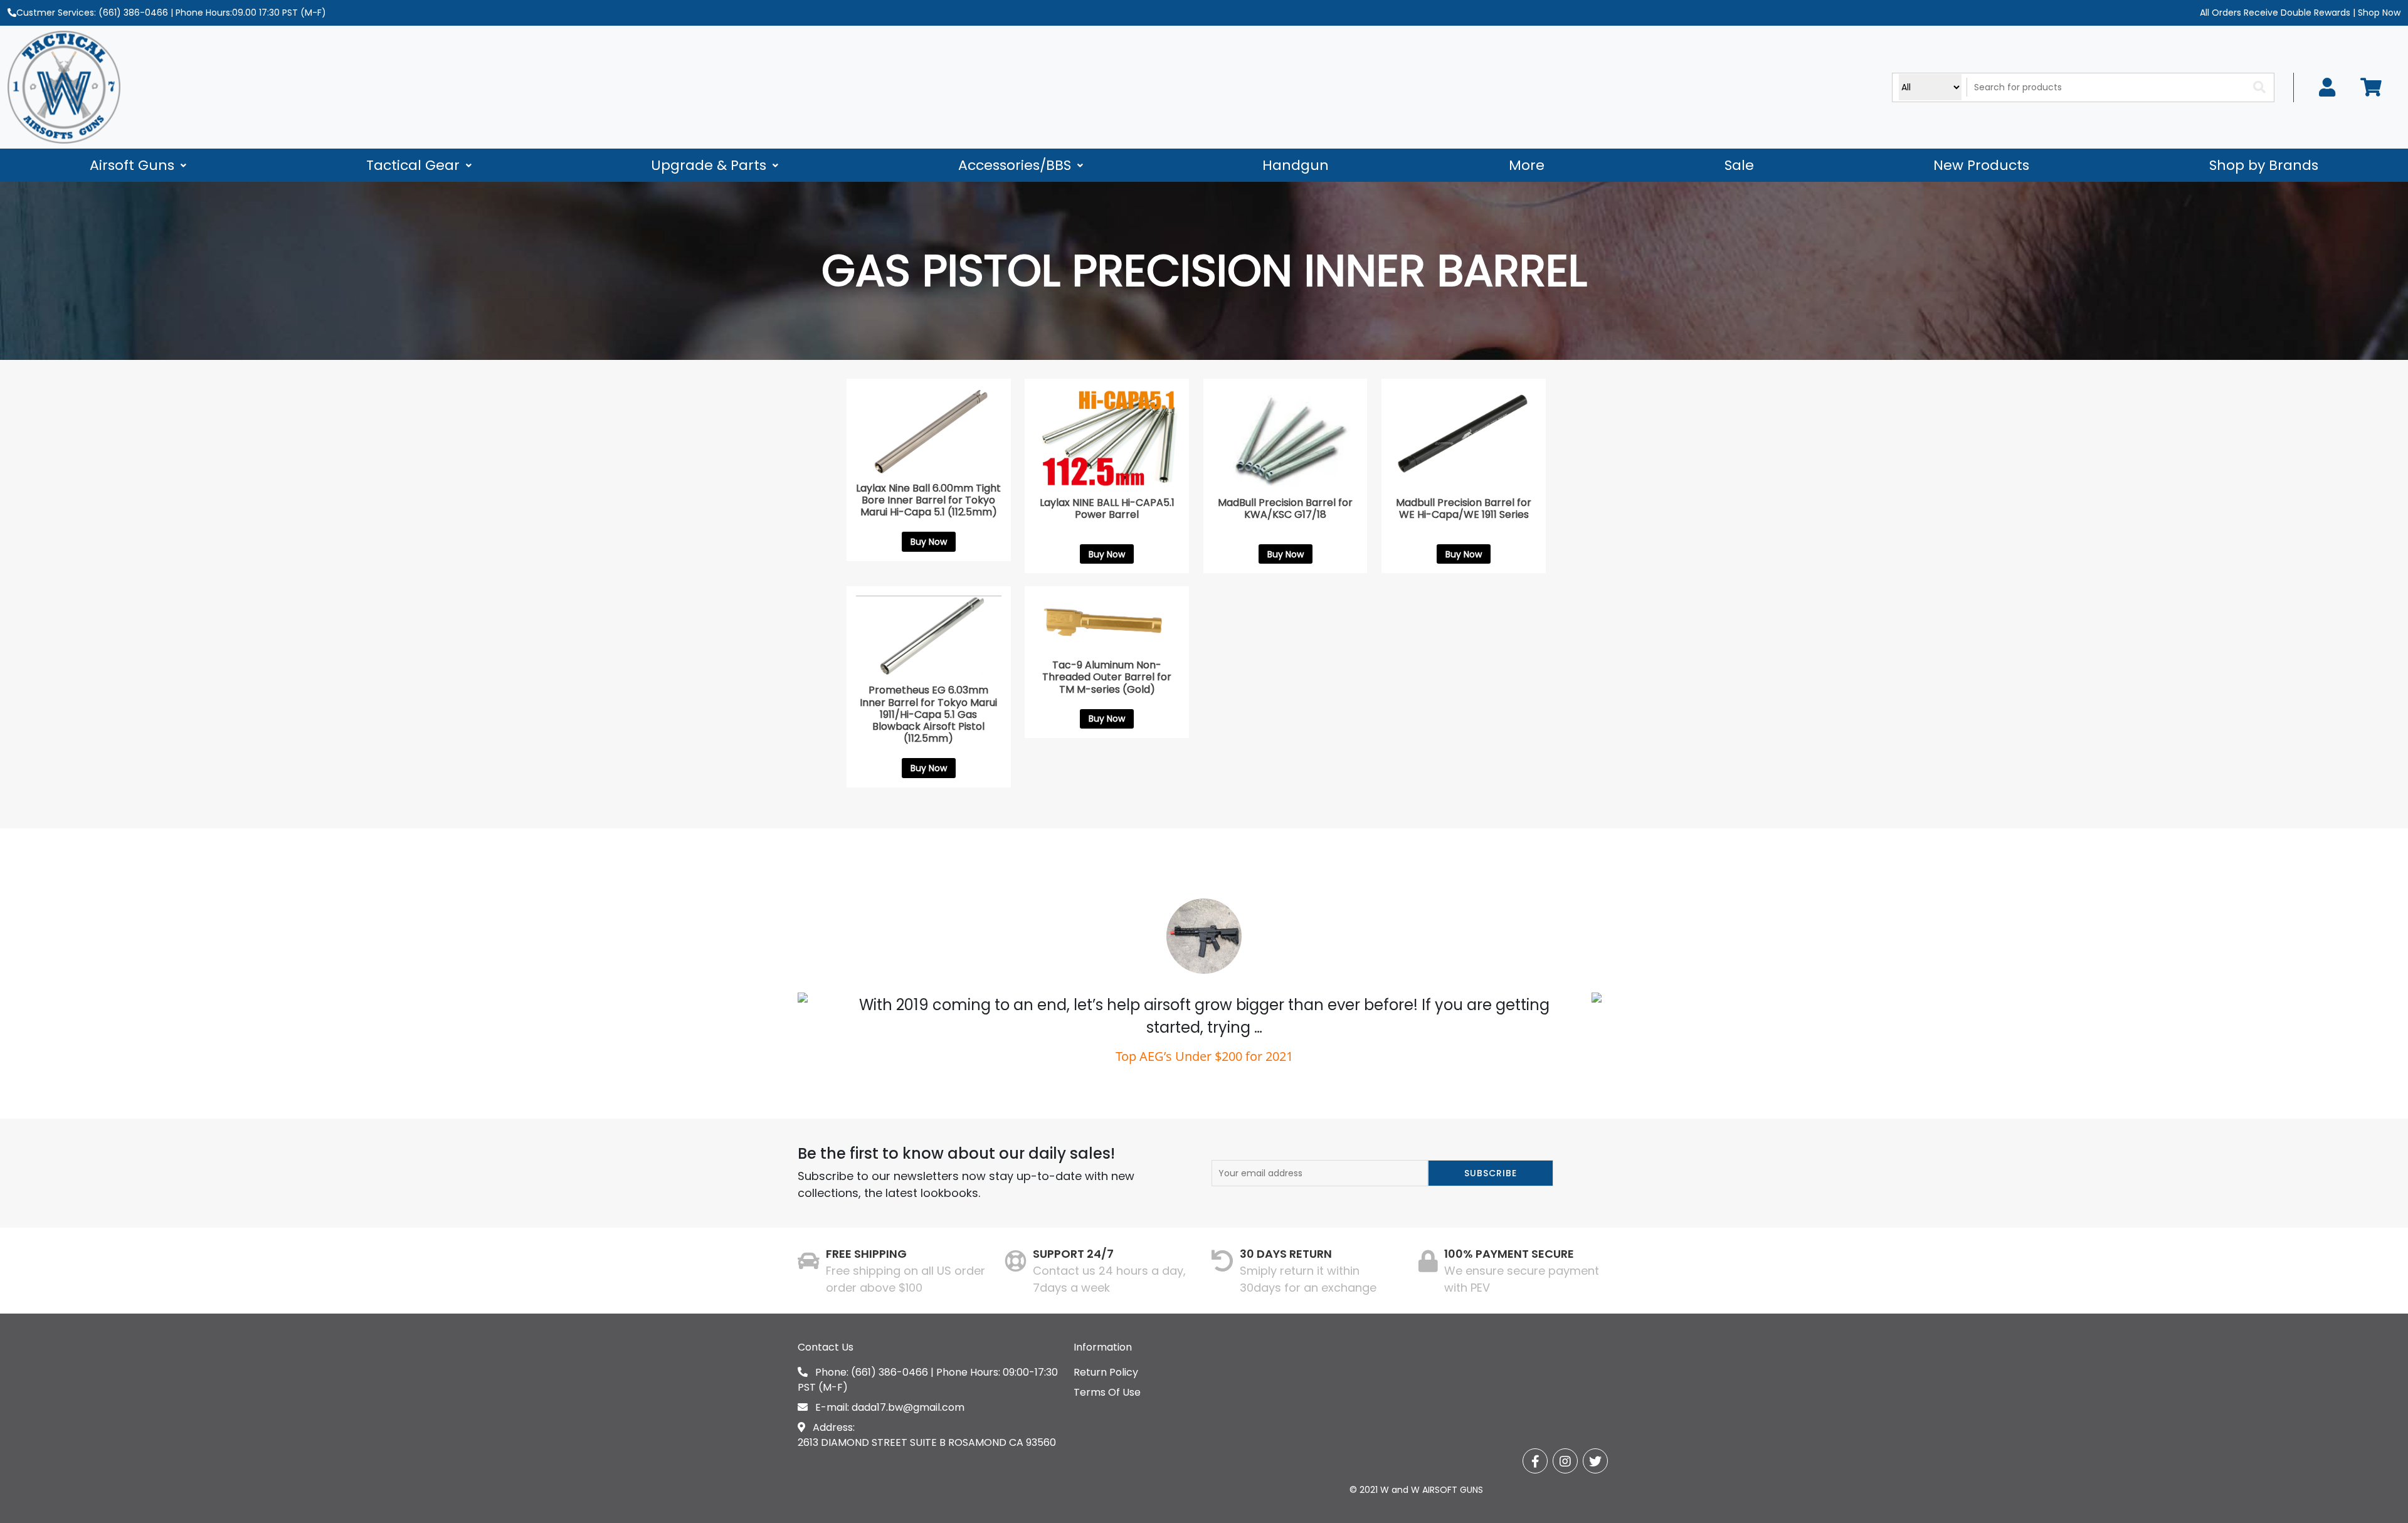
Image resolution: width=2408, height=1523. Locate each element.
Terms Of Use (1107, 1392)
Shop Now (2378, 13)
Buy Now (929, 542)
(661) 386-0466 (133, 13)
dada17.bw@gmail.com (908, 1407)
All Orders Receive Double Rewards (2275, 13)
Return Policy (1106, 1372)
